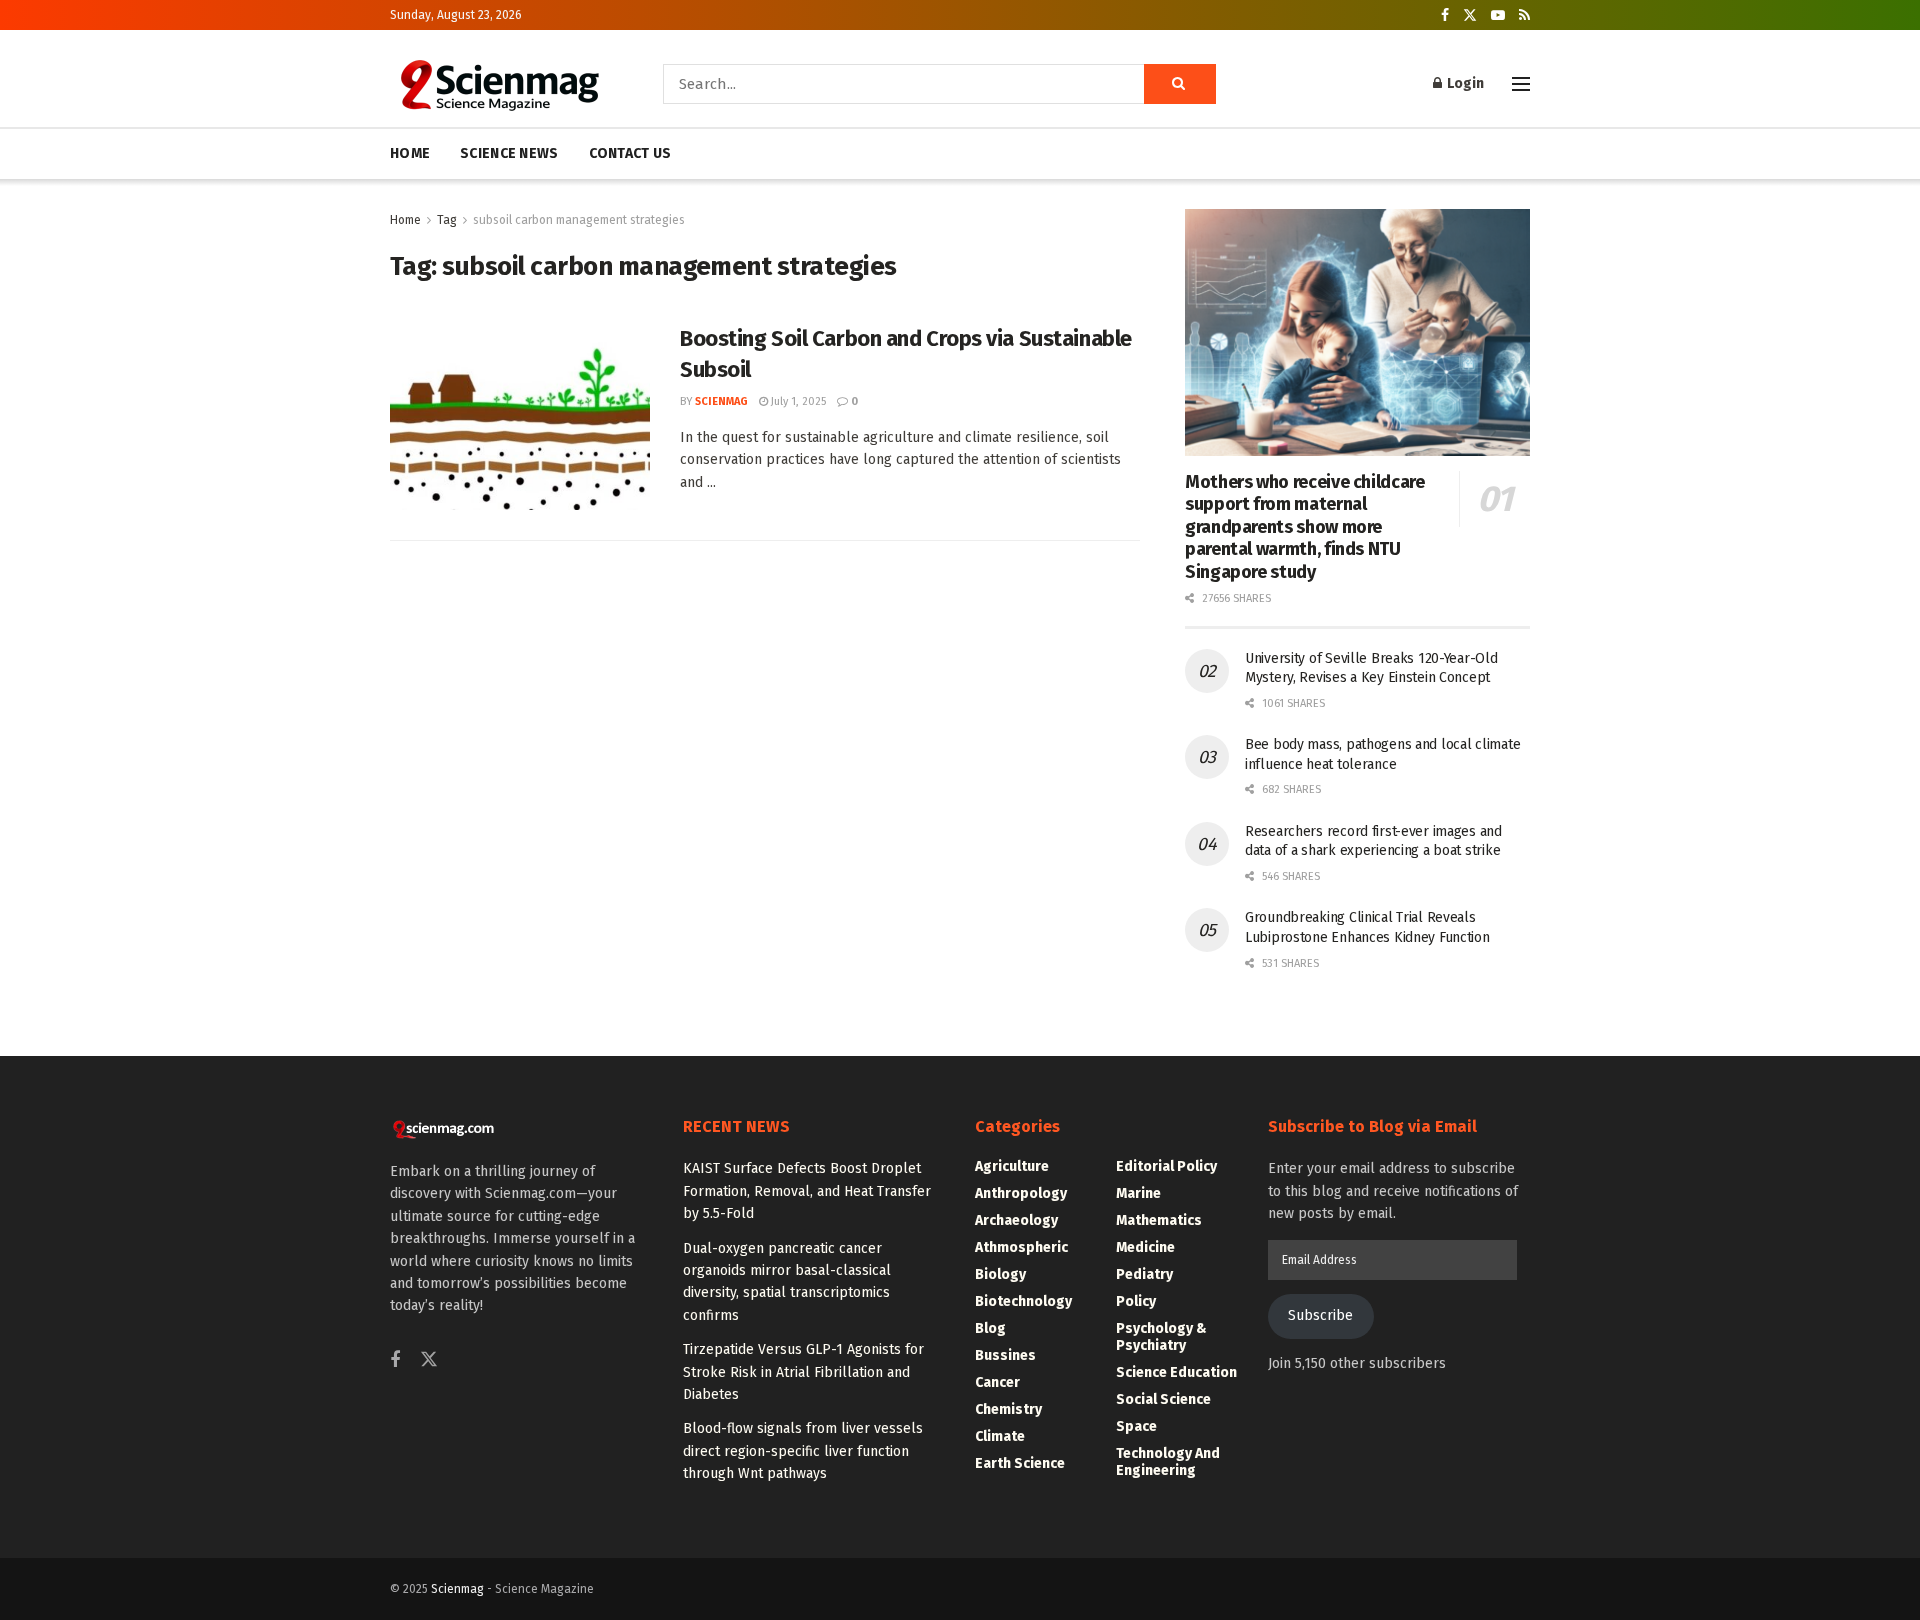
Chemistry (1008, 1409)
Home (405, 220)
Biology (1000, 1274)
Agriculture (1012, 1166)
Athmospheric (1021, 1247)
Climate (1000, 1436)
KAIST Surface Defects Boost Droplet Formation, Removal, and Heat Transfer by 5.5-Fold (807, 1191)
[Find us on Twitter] (1470, 15)
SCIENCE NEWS (509, 153)
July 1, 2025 (797, 401)
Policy (1136, 1301)
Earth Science (1020, 1463)
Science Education (1176, 1372)
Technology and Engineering (1168, 1462)
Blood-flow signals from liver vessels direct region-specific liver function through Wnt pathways (803, 1451)
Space (1136, 1426)
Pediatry (1144, 1274)
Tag (447, 220)
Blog (990, 1328)
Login (1464, 83)
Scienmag (457, 1589)
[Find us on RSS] (1524, 15)
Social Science (1163, 1399)
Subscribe (1320, 1315)
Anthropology (1021, 1193)
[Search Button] (1180, 84)
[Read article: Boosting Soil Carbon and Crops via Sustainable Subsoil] (520, 417)
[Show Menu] (1521, 84)
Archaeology (1016, 1220)
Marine (1138, 1193)
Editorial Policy (1166, 1166)
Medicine (1145, 1247)
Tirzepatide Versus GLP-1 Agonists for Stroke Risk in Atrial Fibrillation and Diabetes (803, 1372)
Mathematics (1159, 1220)
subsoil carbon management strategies (579, 220)
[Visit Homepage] (498, 84)
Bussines (1005, 1355)
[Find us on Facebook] (1445, 15)
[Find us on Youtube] (1498, 15)
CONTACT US (630, 153)
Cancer (997, 1382)
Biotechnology (1023, 1301)
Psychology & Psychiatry (1161, 1337)
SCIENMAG (721, 401)
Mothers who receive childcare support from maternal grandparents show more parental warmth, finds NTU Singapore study (1305, 527)
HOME (410, 153)
